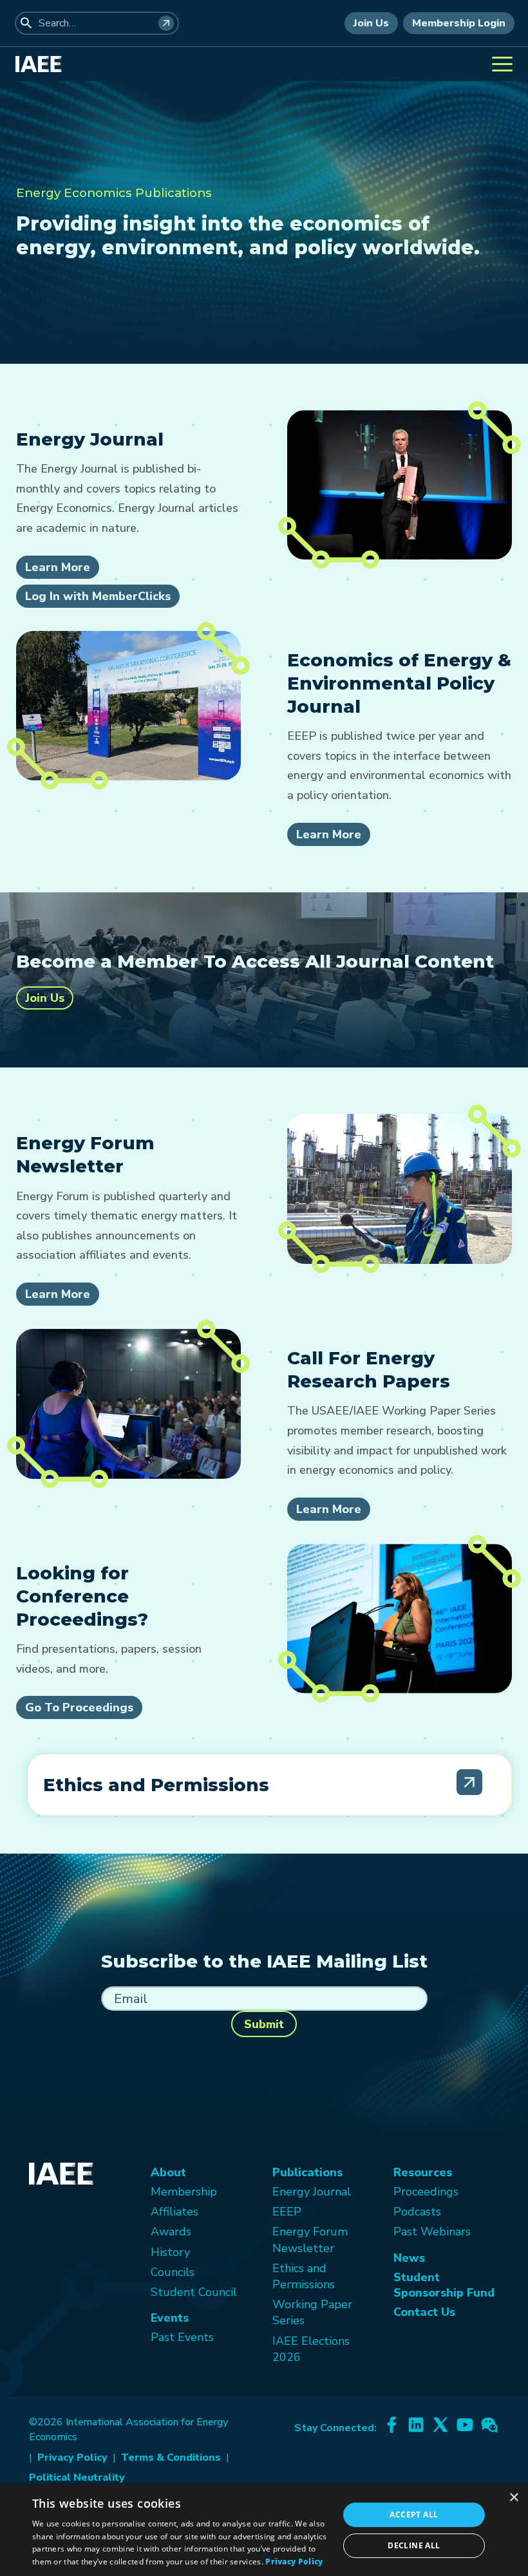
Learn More (58, 567)
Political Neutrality (77, 2477)
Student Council (194, 2292)
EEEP (287, 2212)
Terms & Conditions (171, 2458)
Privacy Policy (72, 2458)
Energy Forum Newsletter (310, 2240)
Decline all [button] (414, 2545)
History (170, 2252)
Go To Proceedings (79, 1707)
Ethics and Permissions (304, 2276)
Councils (173, 2272)
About (168, 2172)
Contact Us (424, 2312)
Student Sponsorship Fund (444, 2285)
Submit (264, 2024)
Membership (184, 2192)
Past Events (182, 2337)
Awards (171, 2232)
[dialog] (264, 2530)
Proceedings (426, 2192)
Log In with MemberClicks (98, 596)
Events (170, 2318)
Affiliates (174, 2212)
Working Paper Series (312, 2312)
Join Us (371, 23)
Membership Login (459, 23)
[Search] (166, 23)
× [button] (514, 2498)
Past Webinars (432, 2232)
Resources (423, 2172)
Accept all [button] (414, 2515)
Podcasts (417, 2212)
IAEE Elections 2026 (311, 2349)
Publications (307, 2172)
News (409, 2258)
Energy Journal (312, 2192)
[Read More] (469, 1782)
